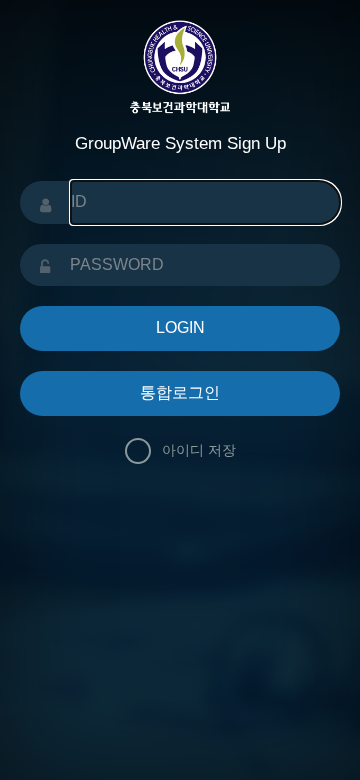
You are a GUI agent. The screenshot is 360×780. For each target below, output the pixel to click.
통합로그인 (180, 392)
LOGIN (180, 327)
